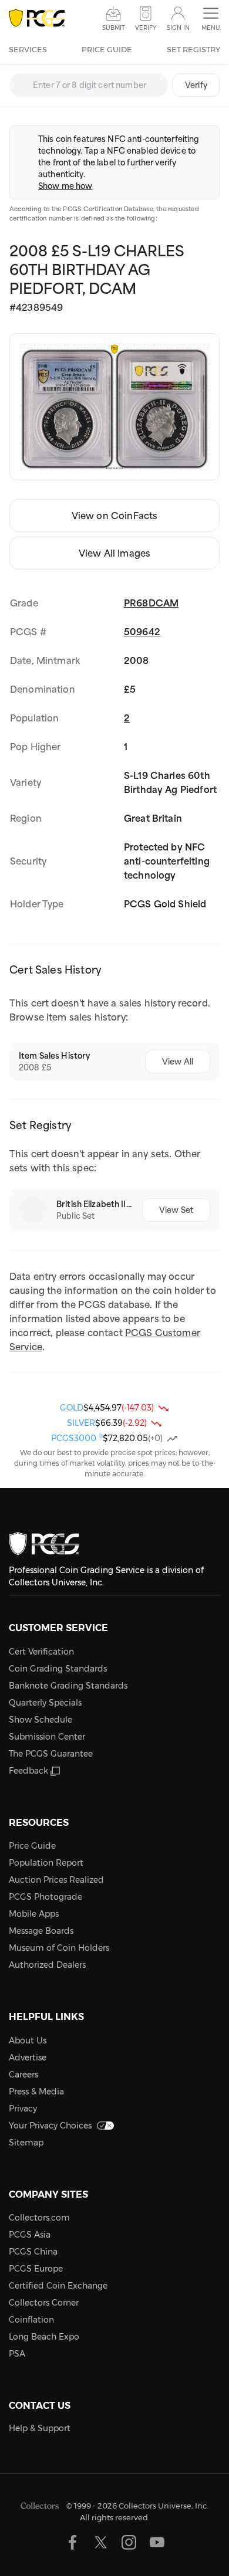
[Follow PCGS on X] (101, 2542)
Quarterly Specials (45, 1703)
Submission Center (47, 1737)
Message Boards (41, 1931)
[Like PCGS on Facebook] (73, 2542)
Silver (81, 1423)
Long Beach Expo (44, 2337)
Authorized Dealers (47, 1965)
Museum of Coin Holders (59, 1948)
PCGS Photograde (46, 1897)
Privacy (23, 2109)
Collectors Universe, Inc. (164, 2506)
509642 (142, 632)
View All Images (114, 553)
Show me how (65, 186)
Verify (196, 85)
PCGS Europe (36, 2269)
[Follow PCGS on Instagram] (129, 2542)
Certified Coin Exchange (58, 2286)
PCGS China (33, 2252)
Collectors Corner (44, 2303)
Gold (72, 1408)
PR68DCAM (151, 603)
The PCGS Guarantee (51, 1754)
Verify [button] (146, 28)
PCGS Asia (30, 2235)
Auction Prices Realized (56, 1880)
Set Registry (193, 49)
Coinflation (31, 2320)
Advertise (28, 2058)
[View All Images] (114, 407)
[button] (211, 19)
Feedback (28, 1771)
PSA (17, 2354)
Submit (114, 28)
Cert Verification (41, 1652)
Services (28, 49)
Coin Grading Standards (58, 1669)
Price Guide (107, 49)
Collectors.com (39, 2218)
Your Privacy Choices (50, 2126)
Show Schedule (41, 1720)
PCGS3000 (77, 1438)
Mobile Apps (34, 1914)
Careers (23, 2075)
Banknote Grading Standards (68, 1686)
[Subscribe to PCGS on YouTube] (157, 2542)
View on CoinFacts (115, 516)
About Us (28, 2041)
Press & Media (36, 2092)
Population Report (46, 1863)
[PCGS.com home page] (37, 18)
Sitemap (26, 2143)
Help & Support (40, 2428)
